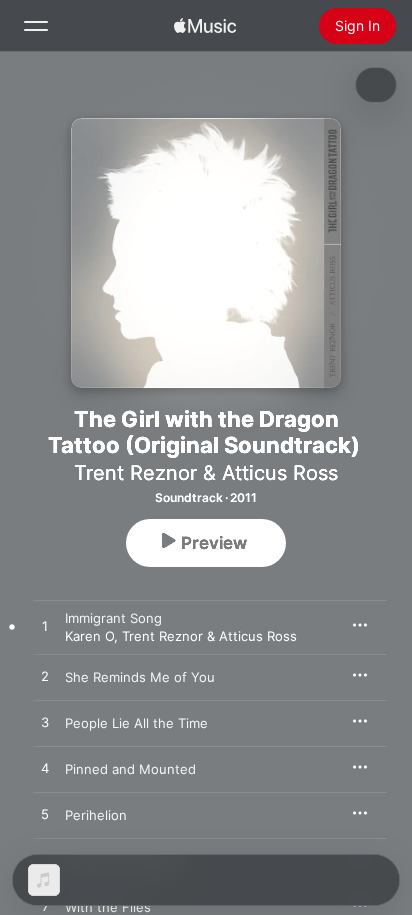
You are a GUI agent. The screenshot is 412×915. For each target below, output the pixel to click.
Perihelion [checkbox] (96, 815)
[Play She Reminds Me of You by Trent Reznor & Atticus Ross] (45, 677)
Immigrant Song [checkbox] (113, 618)
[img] (205, 26)
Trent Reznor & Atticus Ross (206, 473)
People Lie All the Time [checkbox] (136, 723)
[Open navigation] (36, 26)
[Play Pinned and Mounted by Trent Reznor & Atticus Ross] (45, 769)
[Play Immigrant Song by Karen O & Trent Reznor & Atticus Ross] (45, 627)
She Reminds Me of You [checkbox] (140, 677)
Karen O (89, 636)
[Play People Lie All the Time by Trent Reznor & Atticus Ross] (45, 723)
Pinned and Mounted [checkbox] (130, 769)
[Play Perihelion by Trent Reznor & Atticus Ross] (45, 815)
